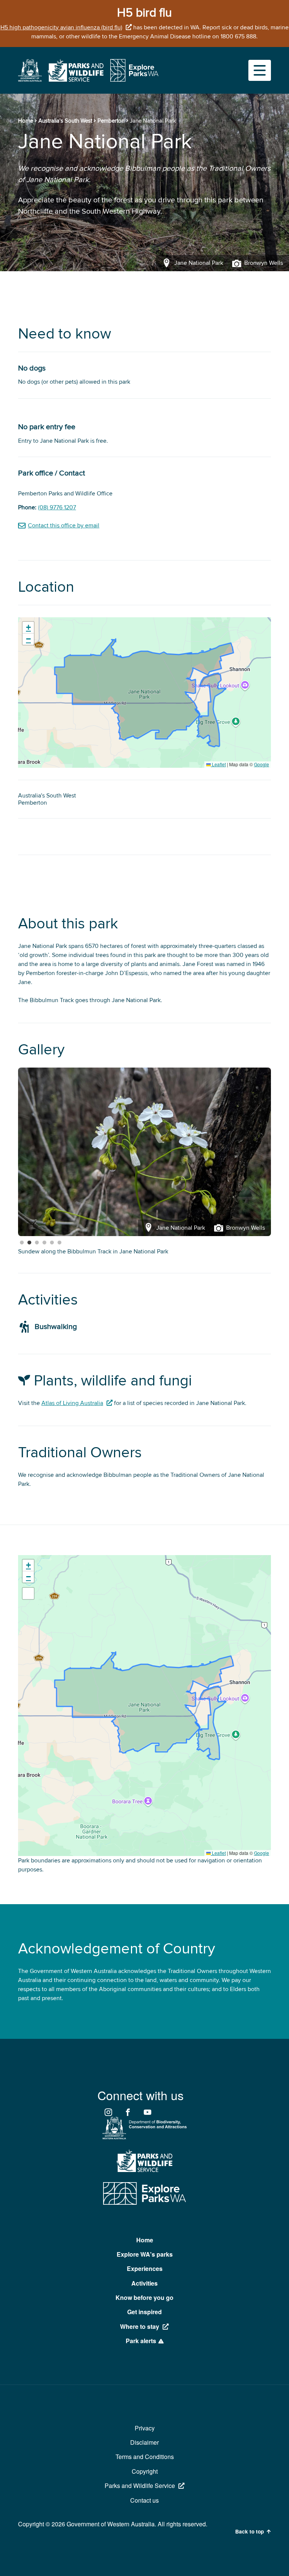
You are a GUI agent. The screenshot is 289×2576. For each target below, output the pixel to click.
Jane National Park (43, 1252)
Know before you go (144, 2297)
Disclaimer (144, 2442)
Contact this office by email (64, 526)
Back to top (249, 2532)
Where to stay (140, 2326)
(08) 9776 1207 (57, 507)
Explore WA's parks (145, 2254)
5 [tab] (52, 1243)
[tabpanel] (144, 1152)
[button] (28, 628)
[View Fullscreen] (28, 1593)
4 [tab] (44, 1243)
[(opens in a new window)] (30, 80)
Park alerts (141, 2341)
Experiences (145, 2268)
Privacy (145, 2428)
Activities (144, 2283)
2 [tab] (29, 1243)
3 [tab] (37, 1243)
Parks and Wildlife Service (140, 2486)
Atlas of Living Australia (72, 1403)
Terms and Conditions (145, 2457)
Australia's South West (65, 121)
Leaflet (218, 764)
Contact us (144, 2500)
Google (262, 764)
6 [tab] (59, 1243)
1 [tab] (22, 1243)
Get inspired (144, 2312)
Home (26, 121)
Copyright (145, 2471)
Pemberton (111, 121)
